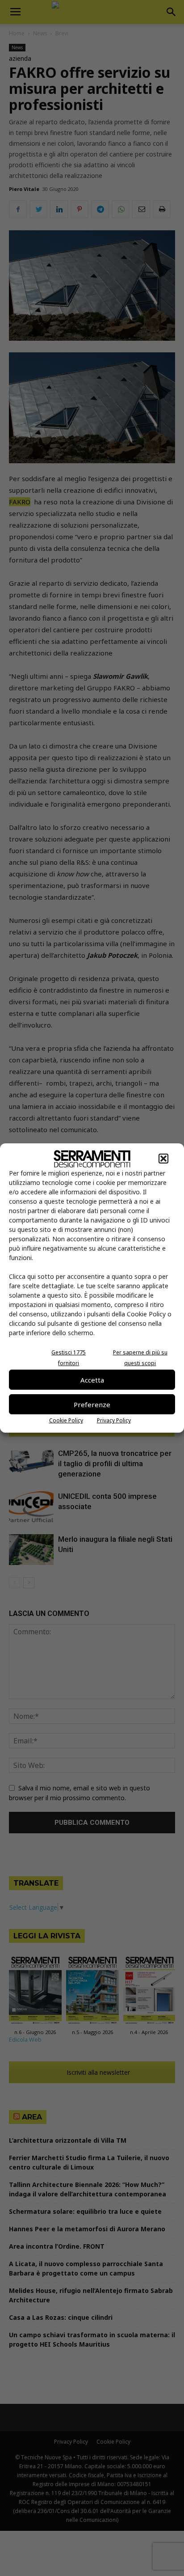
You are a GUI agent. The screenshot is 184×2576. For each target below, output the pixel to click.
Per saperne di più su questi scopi (140, 1358)
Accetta (92, 1380)
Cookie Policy (66, 1420)
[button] (163, 1159)
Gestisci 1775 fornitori (69, 1358)
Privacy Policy (114, 1420)
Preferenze (92, 1404)
